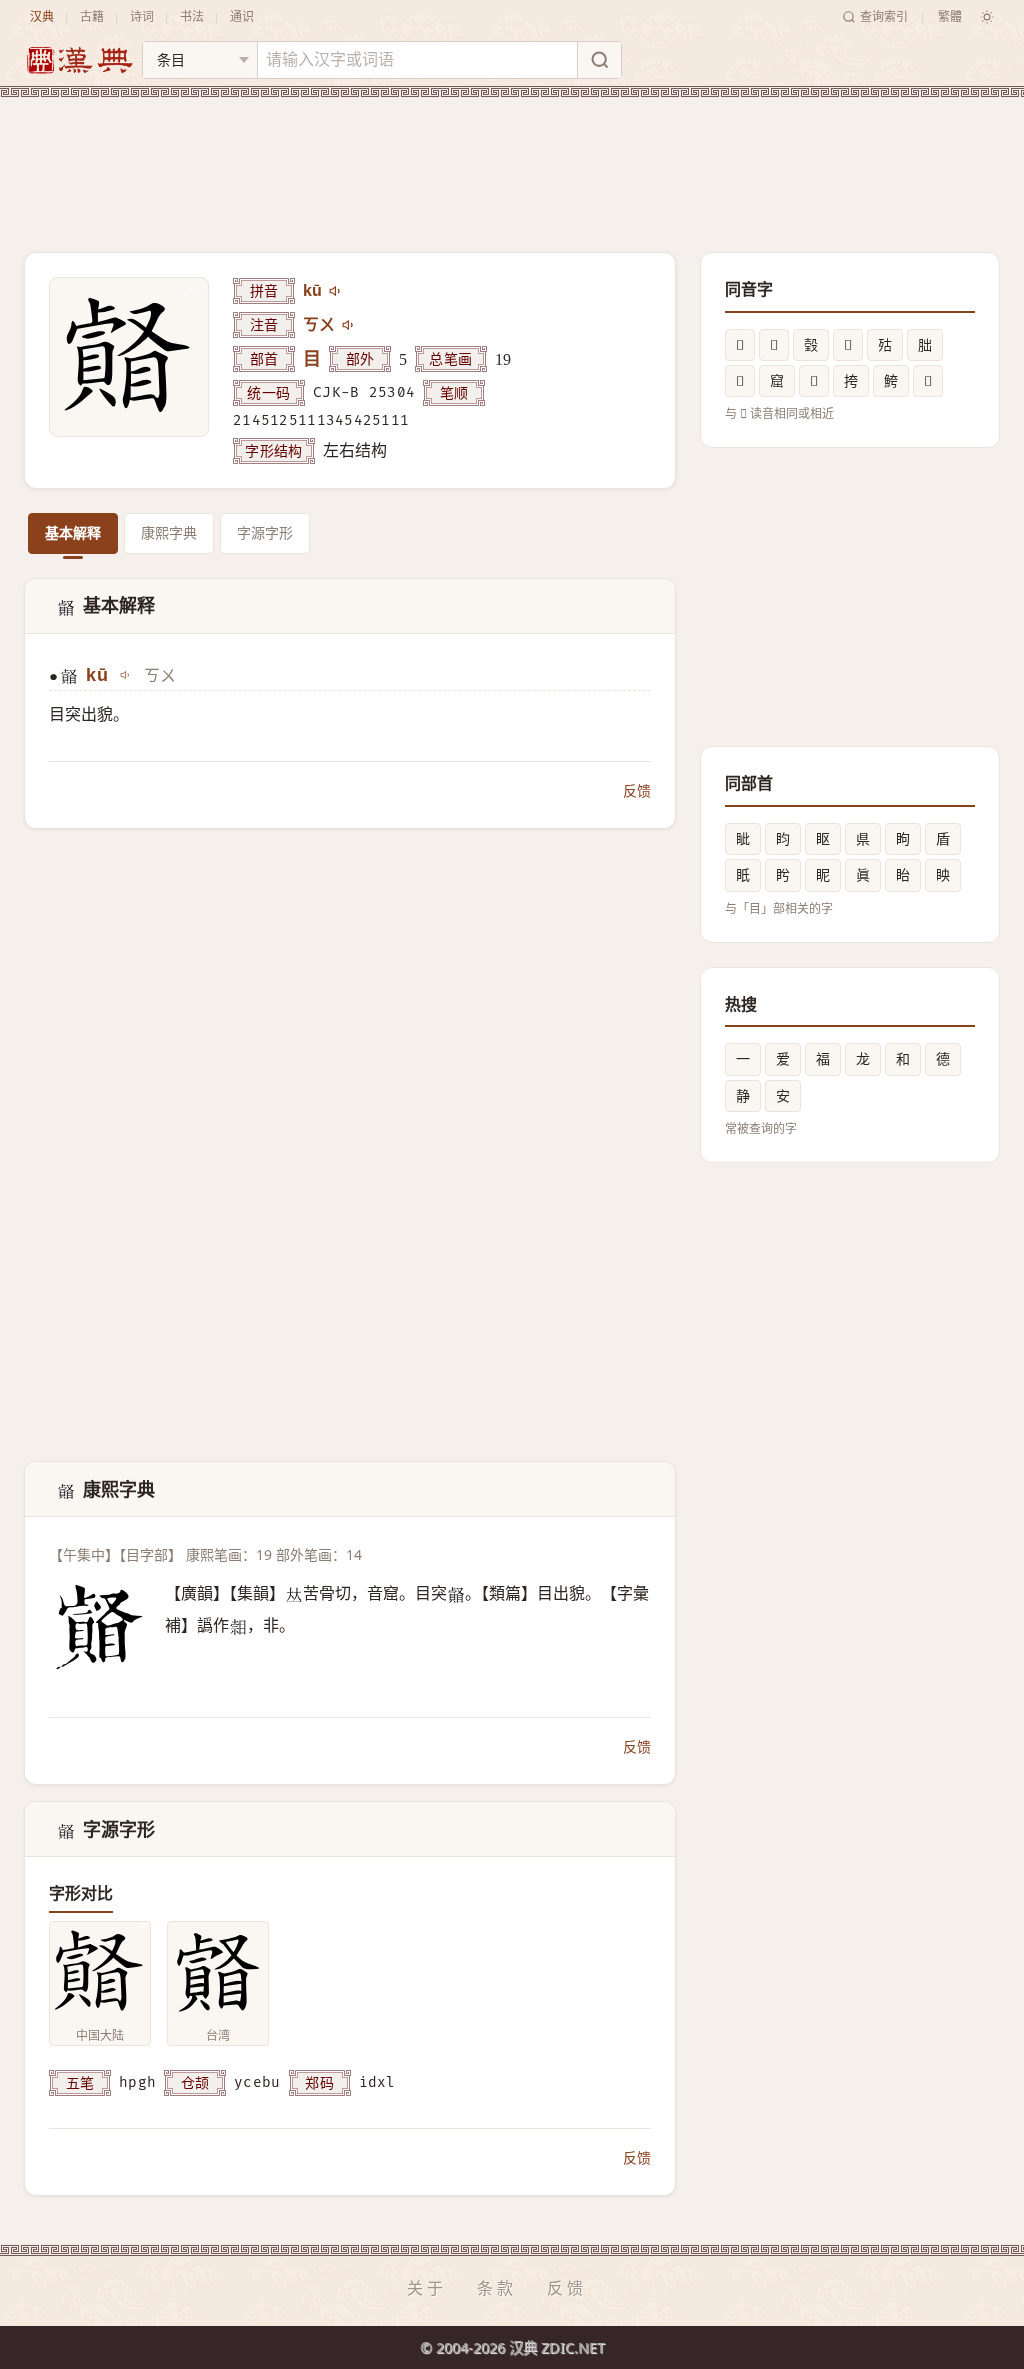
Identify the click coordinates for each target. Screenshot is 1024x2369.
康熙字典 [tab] (169, 532)
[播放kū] (336, 291)
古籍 (92, 16)
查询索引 (884, 16)
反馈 (637, 790)
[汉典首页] (79, 60)
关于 (427, 2288)
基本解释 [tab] (73, 532)
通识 (242, 16)
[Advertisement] (512, 159)
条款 (497, 2288)
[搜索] (599, 60)
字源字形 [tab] (265, 532)
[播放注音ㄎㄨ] (349, 325)
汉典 (42, 16)
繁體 (950, 16)
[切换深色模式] (987, 17)
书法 (192, 16)
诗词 (142, 16)
